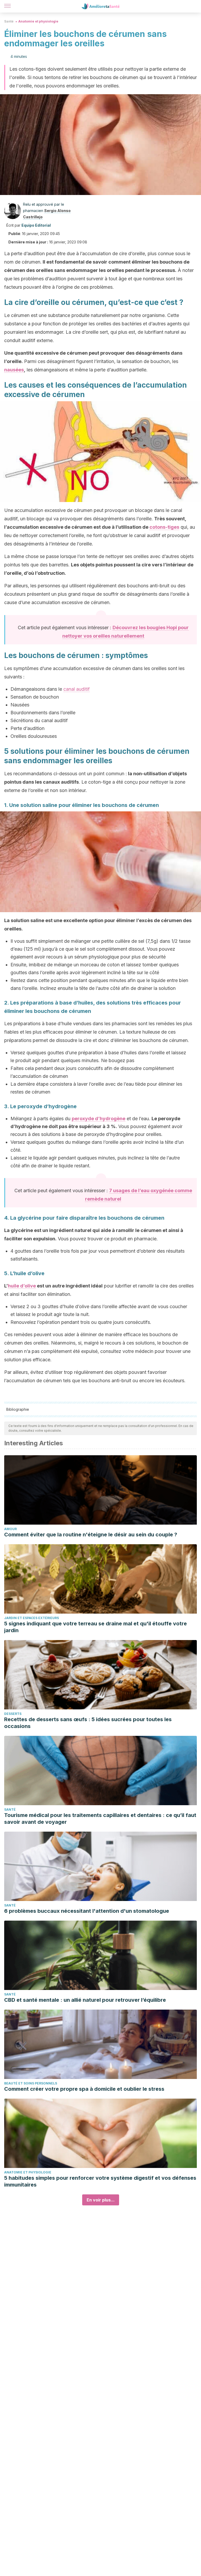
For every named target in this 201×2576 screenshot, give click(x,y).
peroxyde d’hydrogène (99, 1119)
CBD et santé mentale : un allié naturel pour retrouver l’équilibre (85, 2000)
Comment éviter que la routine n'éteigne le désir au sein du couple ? (91, 1535)
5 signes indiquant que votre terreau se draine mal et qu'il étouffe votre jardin (96, 1627)
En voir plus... (101, 2200)
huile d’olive (22, 1286)
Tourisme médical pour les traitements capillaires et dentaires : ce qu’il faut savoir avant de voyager (100, 1819)
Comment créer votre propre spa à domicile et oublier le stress (84, 2089)
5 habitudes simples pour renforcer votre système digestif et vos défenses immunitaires (100, 2181)
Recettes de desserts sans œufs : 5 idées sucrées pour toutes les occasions (88, 1723)
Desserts (13, 1714)
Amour (10, 1529)
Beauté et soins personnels (31, 2083)
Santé (9, 21)
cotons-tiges (164, 527)
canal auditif (77, 689)
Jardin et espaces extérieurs (32, 1618)
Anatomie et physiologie (38, 21)
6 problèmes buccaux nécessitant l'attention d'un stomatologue (87, 1911)
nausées (14, 370)
